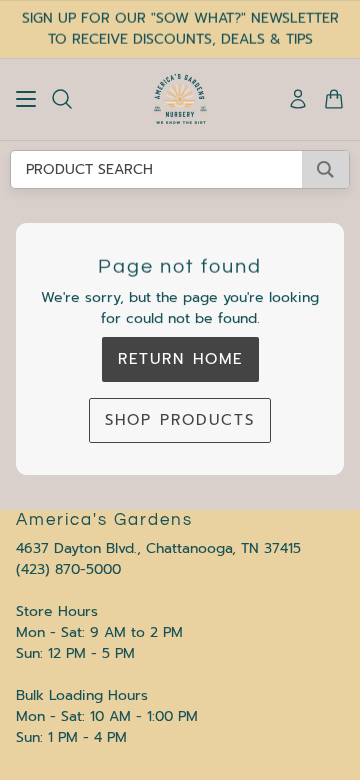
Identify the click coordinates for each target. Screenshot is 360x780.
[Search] (62, 99)
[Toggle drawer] (26, 99)
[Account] (298, 99)
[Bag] (334, 99)
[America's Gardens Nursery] (180, 99)
